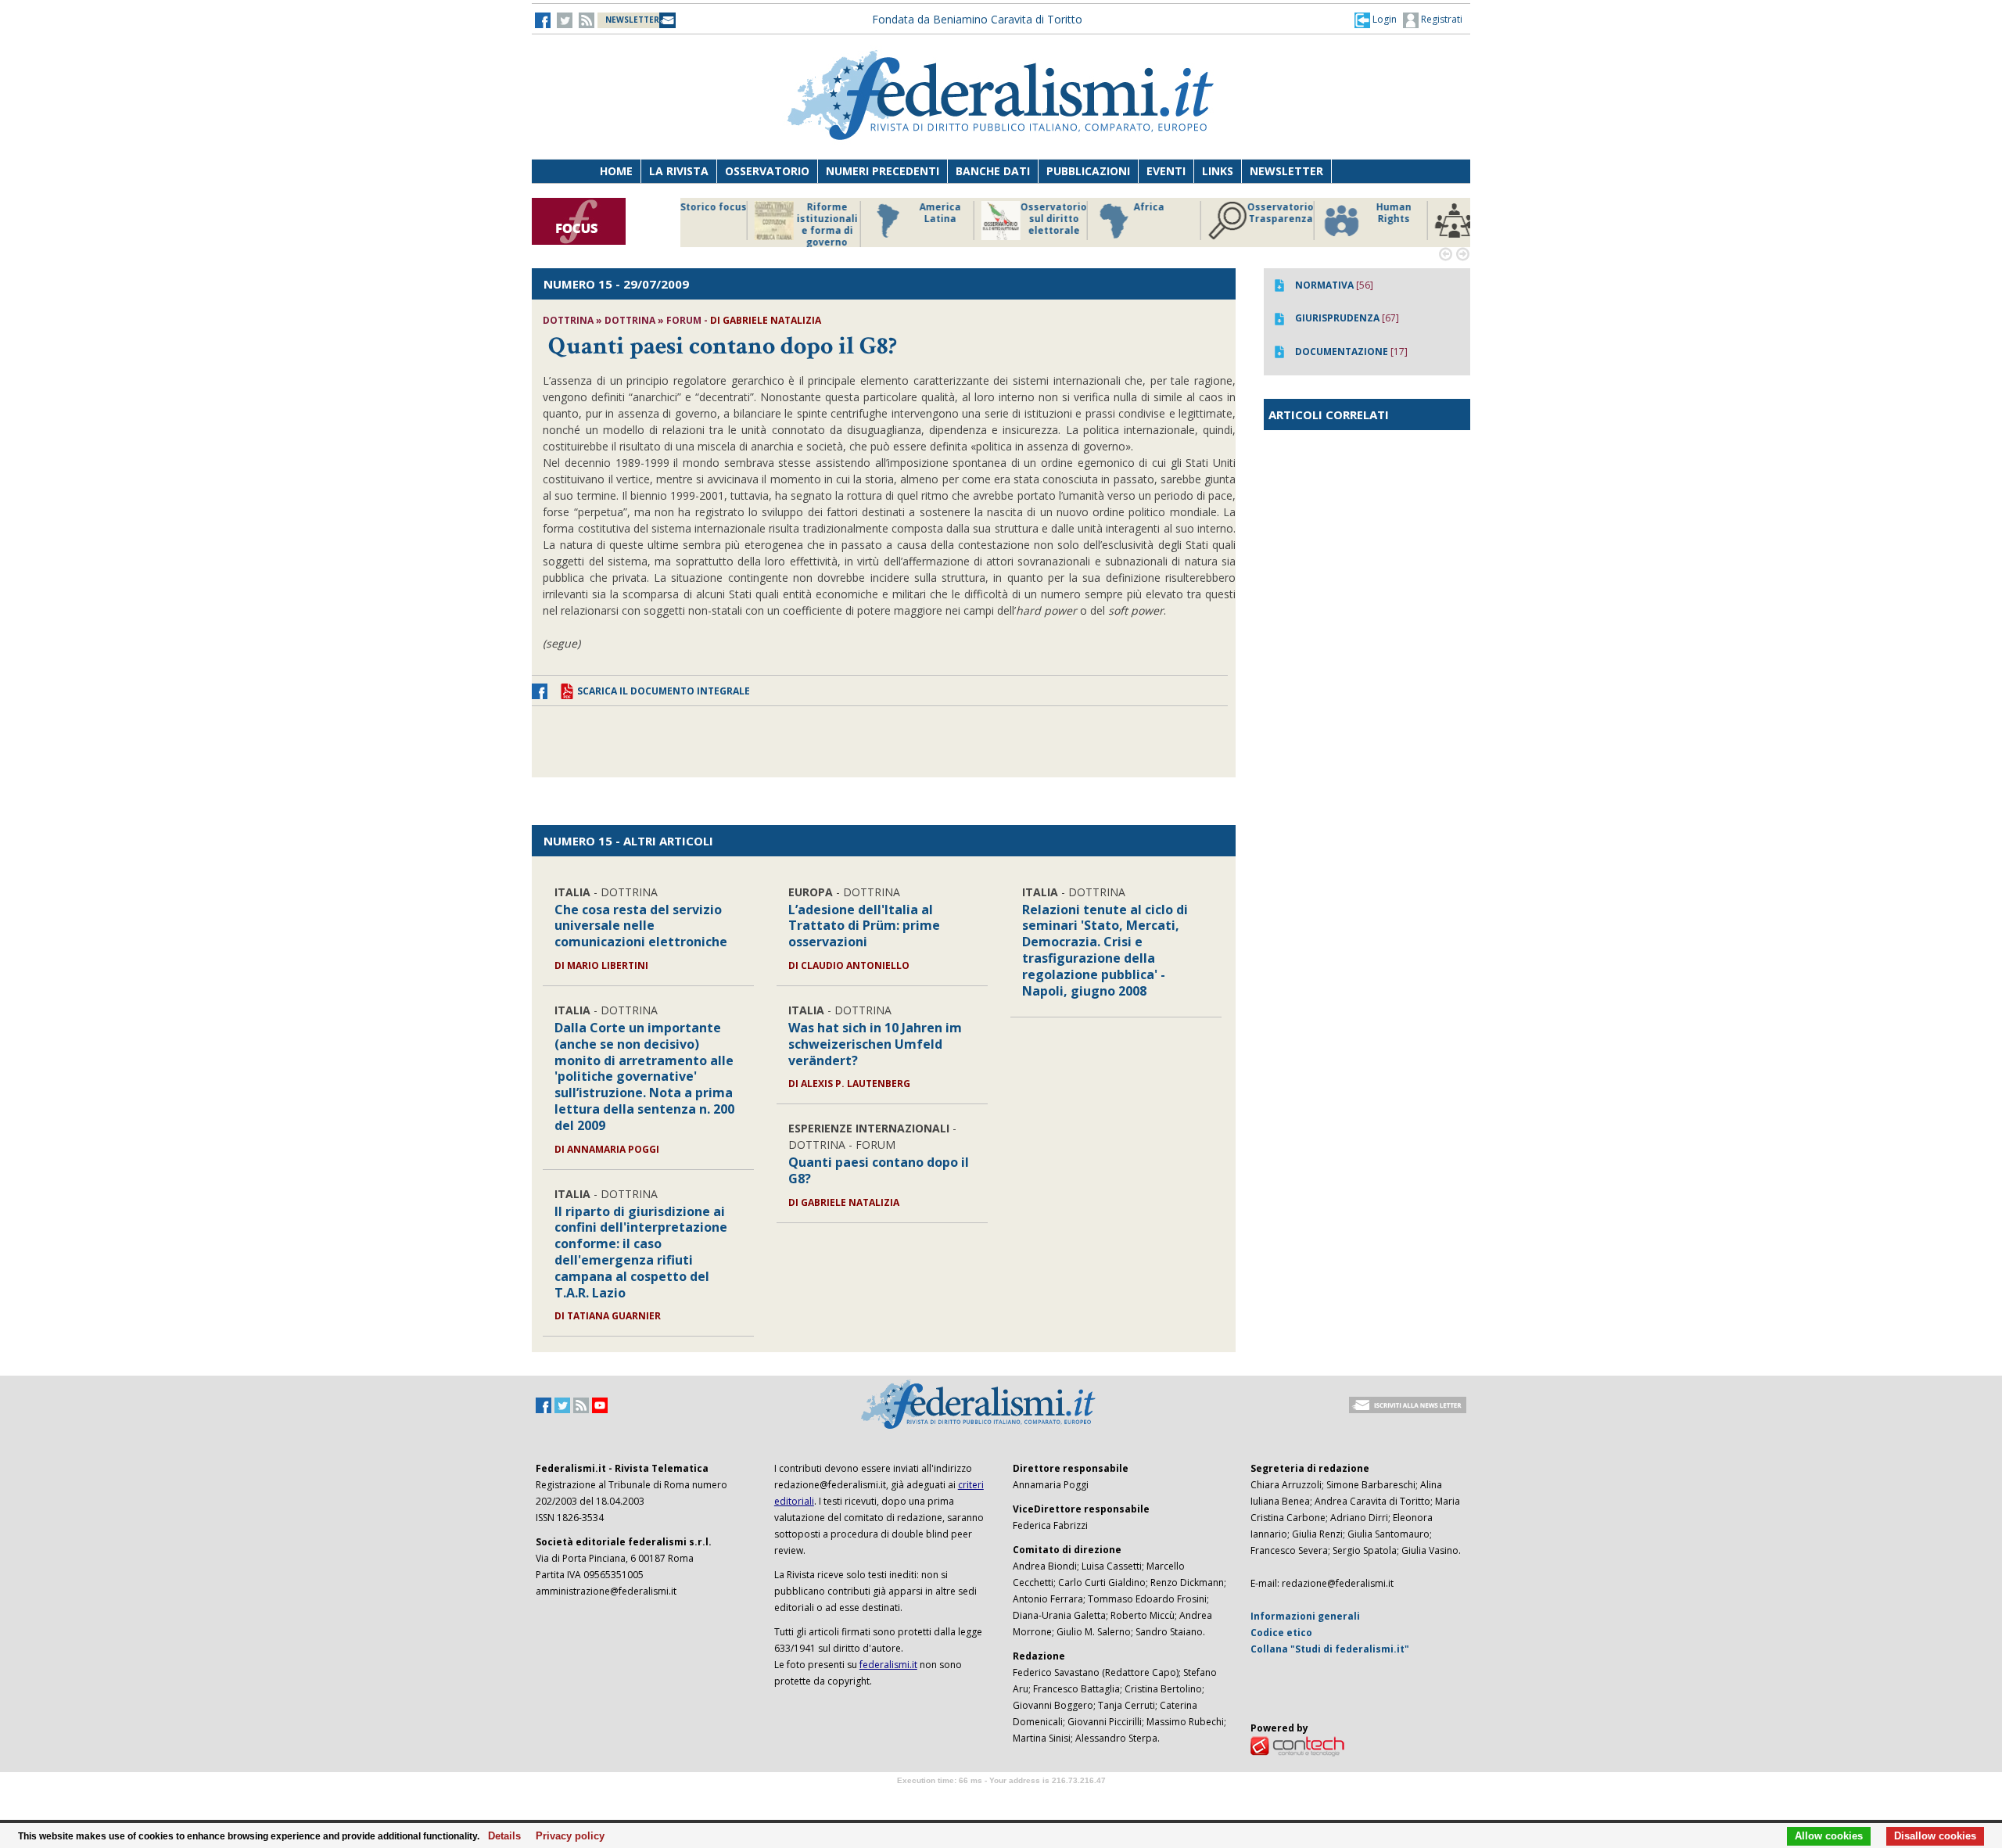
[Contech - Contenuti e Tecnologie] (1297, 1746)
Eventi (1166, 171)
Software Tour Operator (1001, 1798)
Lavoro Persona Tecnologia (1321, 219)
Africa (963, 207)
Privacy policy (566, 1836)
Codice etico (1281, 1633)
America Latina (754, 213)
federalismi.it (888, 1665)
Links (1218, 171)
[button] (1376, 20)
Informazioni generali (1305, 1616)
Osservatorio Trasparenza (1094, 213)
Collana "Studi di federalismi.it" (1330, 1649)
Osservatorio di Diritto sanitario (1435, 219)
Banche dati (993, 171)
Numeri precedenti (883, 171)
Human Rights (1208, 213)
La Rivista (679, 171)
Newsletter (1286, 171)
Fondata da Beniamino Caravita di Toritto (977, 19)
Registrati (1441, 19)
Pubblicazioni (1088, 171)
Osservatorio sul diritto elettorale (868, 219)
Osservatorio (767, 171)
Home (616, 171)
